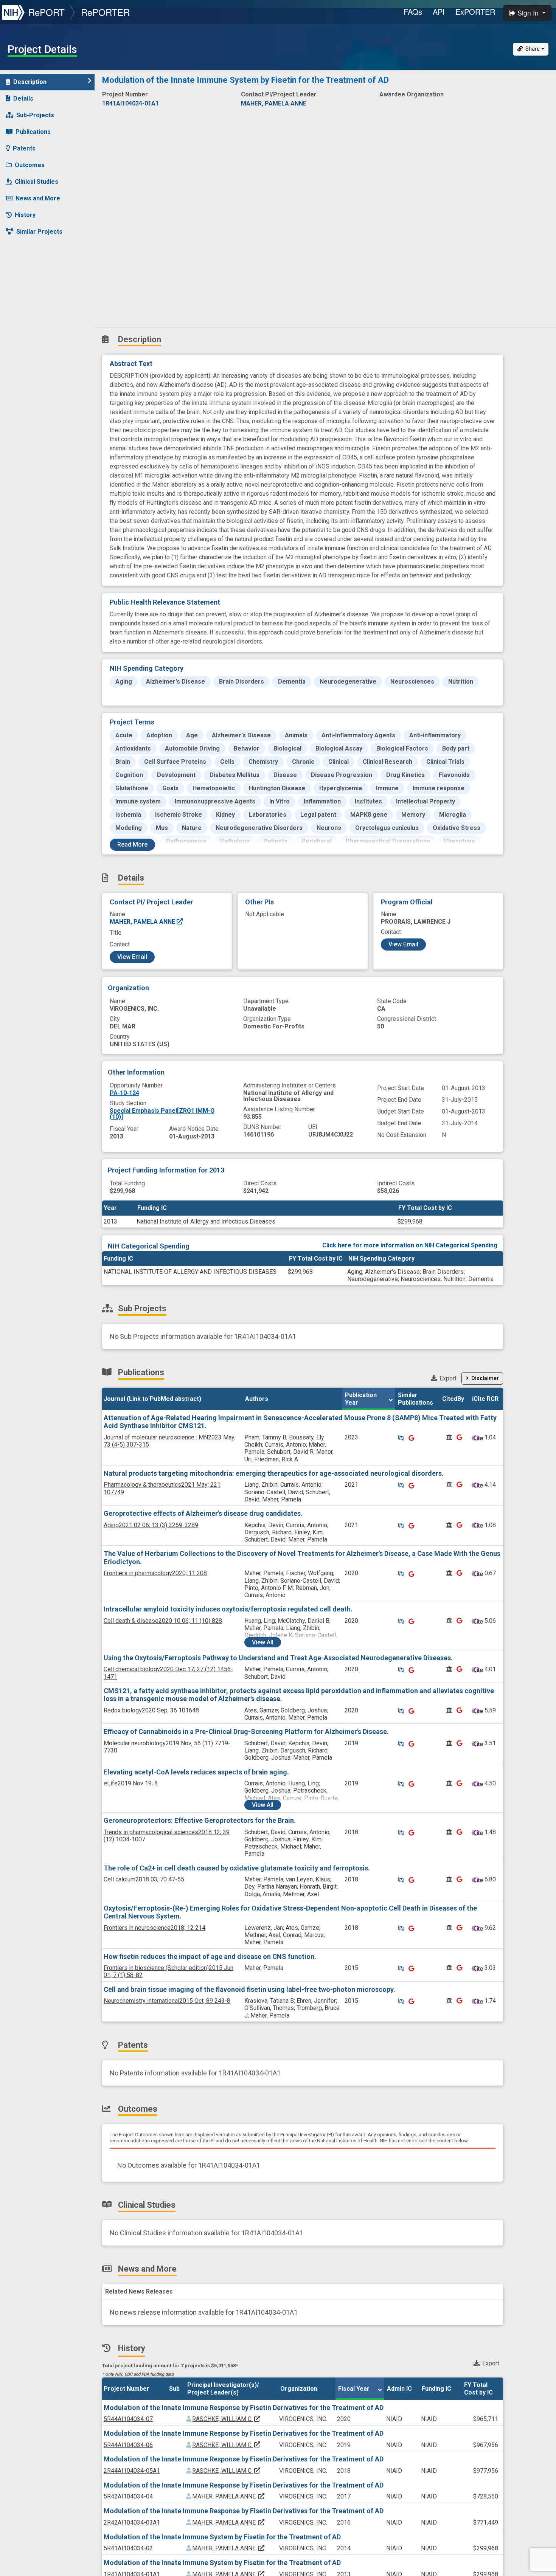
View (263, 1642)
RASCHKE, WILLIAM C (227, 2419)
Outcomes (30, 165)
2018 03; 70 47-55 (144, 1879)
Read (132, 844)
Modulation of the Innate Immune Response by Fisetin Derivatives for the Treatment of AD (244, 2408)
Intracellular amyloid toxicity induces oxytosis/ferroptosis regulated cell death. (228, 1609)
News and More (38, 198)
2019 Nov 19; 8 (131, 1783)
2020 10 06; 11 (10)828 (163, 1621)
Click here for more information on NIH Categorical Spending (410, 1245)
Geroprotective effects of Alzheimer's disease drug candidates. (203, 1513)
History (25, 215)
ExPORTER (475, 12)
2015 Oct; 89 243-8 (167, 2001)
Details (23, 98)
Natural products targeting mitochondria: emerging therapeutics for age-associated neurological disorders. (274, 1473)
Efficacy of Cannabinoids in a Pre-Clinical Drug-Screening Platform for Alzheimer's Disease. (246, 1732)
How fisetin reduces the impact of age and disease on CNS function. (210, 1956)
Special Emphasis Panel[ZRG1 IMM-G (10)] (162, 1114)
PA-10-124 (124, 1093)
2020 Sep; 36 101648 (151, 1710)
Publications (33, 132)
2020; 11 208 (155, 1573)
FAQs (413, 12)
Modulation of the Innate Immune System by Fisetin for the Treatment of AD (222, 2537)
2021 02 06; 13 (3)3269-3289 (151, 1525)
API (439, 12)
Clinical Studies (36, 182)
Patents (24, 148)
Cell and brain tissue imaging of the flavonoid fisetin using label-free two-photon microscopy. (249, 1989)
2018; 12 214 (155, 1928)
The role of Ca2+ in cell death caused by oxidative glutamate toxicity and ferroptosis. (237, 1868)
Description (30, 82)
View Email (132, 957)
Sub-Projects (35, 115)
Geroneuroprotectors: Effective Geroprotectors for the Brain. (200, 1820)
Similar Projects (39, 232)
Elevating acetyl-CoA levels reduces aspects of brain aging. (196, 1772)
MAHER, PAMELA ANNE (143, 922)
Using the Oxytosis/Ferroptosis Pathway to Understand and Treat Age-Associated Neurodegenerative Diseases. (278, 1658)
